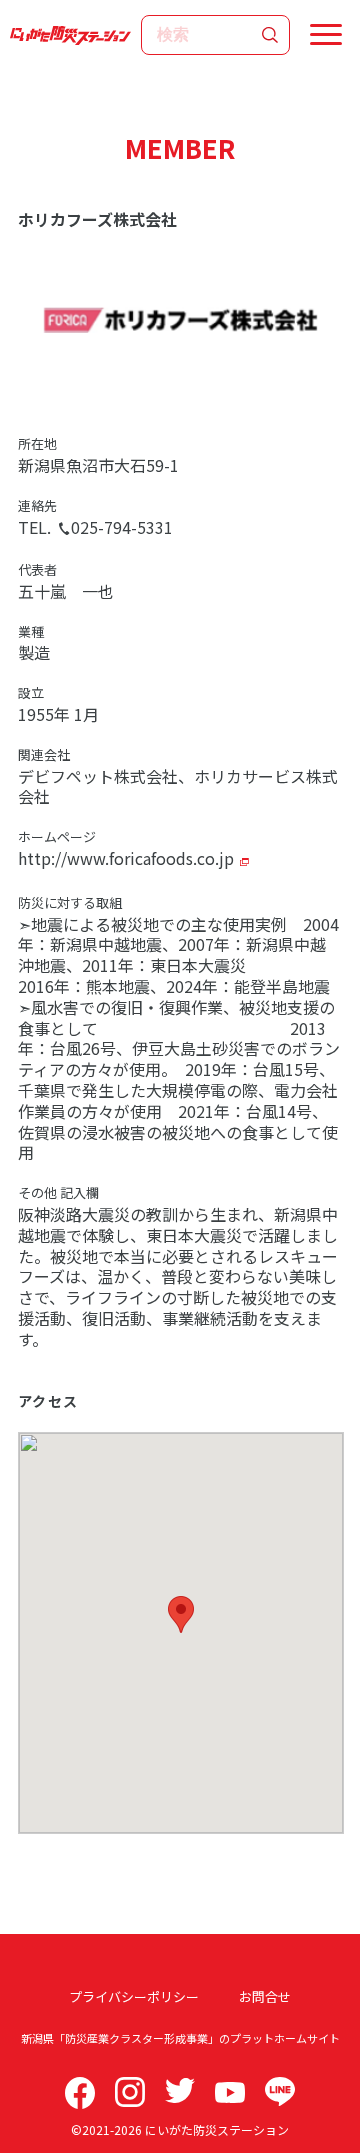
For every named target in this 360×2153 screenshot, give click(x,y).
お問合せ (265, 1996)
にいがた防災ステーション (217, 2129)
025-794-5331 (122, 527)
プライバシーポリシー (134, 1996)
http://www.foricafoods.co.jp (126, 858)
